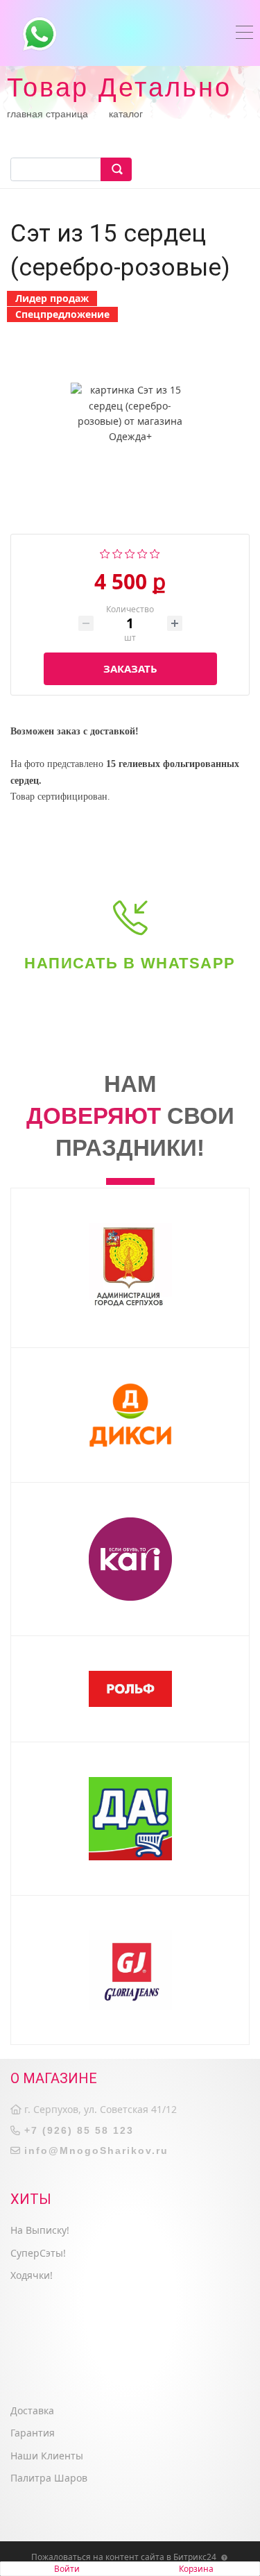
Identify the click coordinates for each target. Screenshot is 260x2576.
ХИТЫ (31, 2199)
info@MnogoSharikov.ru (96, 2150)
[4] (142, 552)
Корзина (196, 2569)
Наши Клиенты (47, 2456)
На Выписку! (40, 2230)
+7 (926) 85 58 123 (79, 2130)
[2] (118, 552)
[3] (130, 552)
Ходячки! (32, 2275)
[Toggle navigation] (244, 34)
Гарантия (33, 2433)
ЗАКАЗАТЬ (130, 668)
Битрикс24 (195, 2557)
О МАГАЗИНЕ (54, 2078)
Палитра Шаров (49, 2478)
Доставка (32, 2410)
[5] (155, 552)
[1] (105, 552)
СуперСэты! (38, 2253)
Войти (67, 2569)
